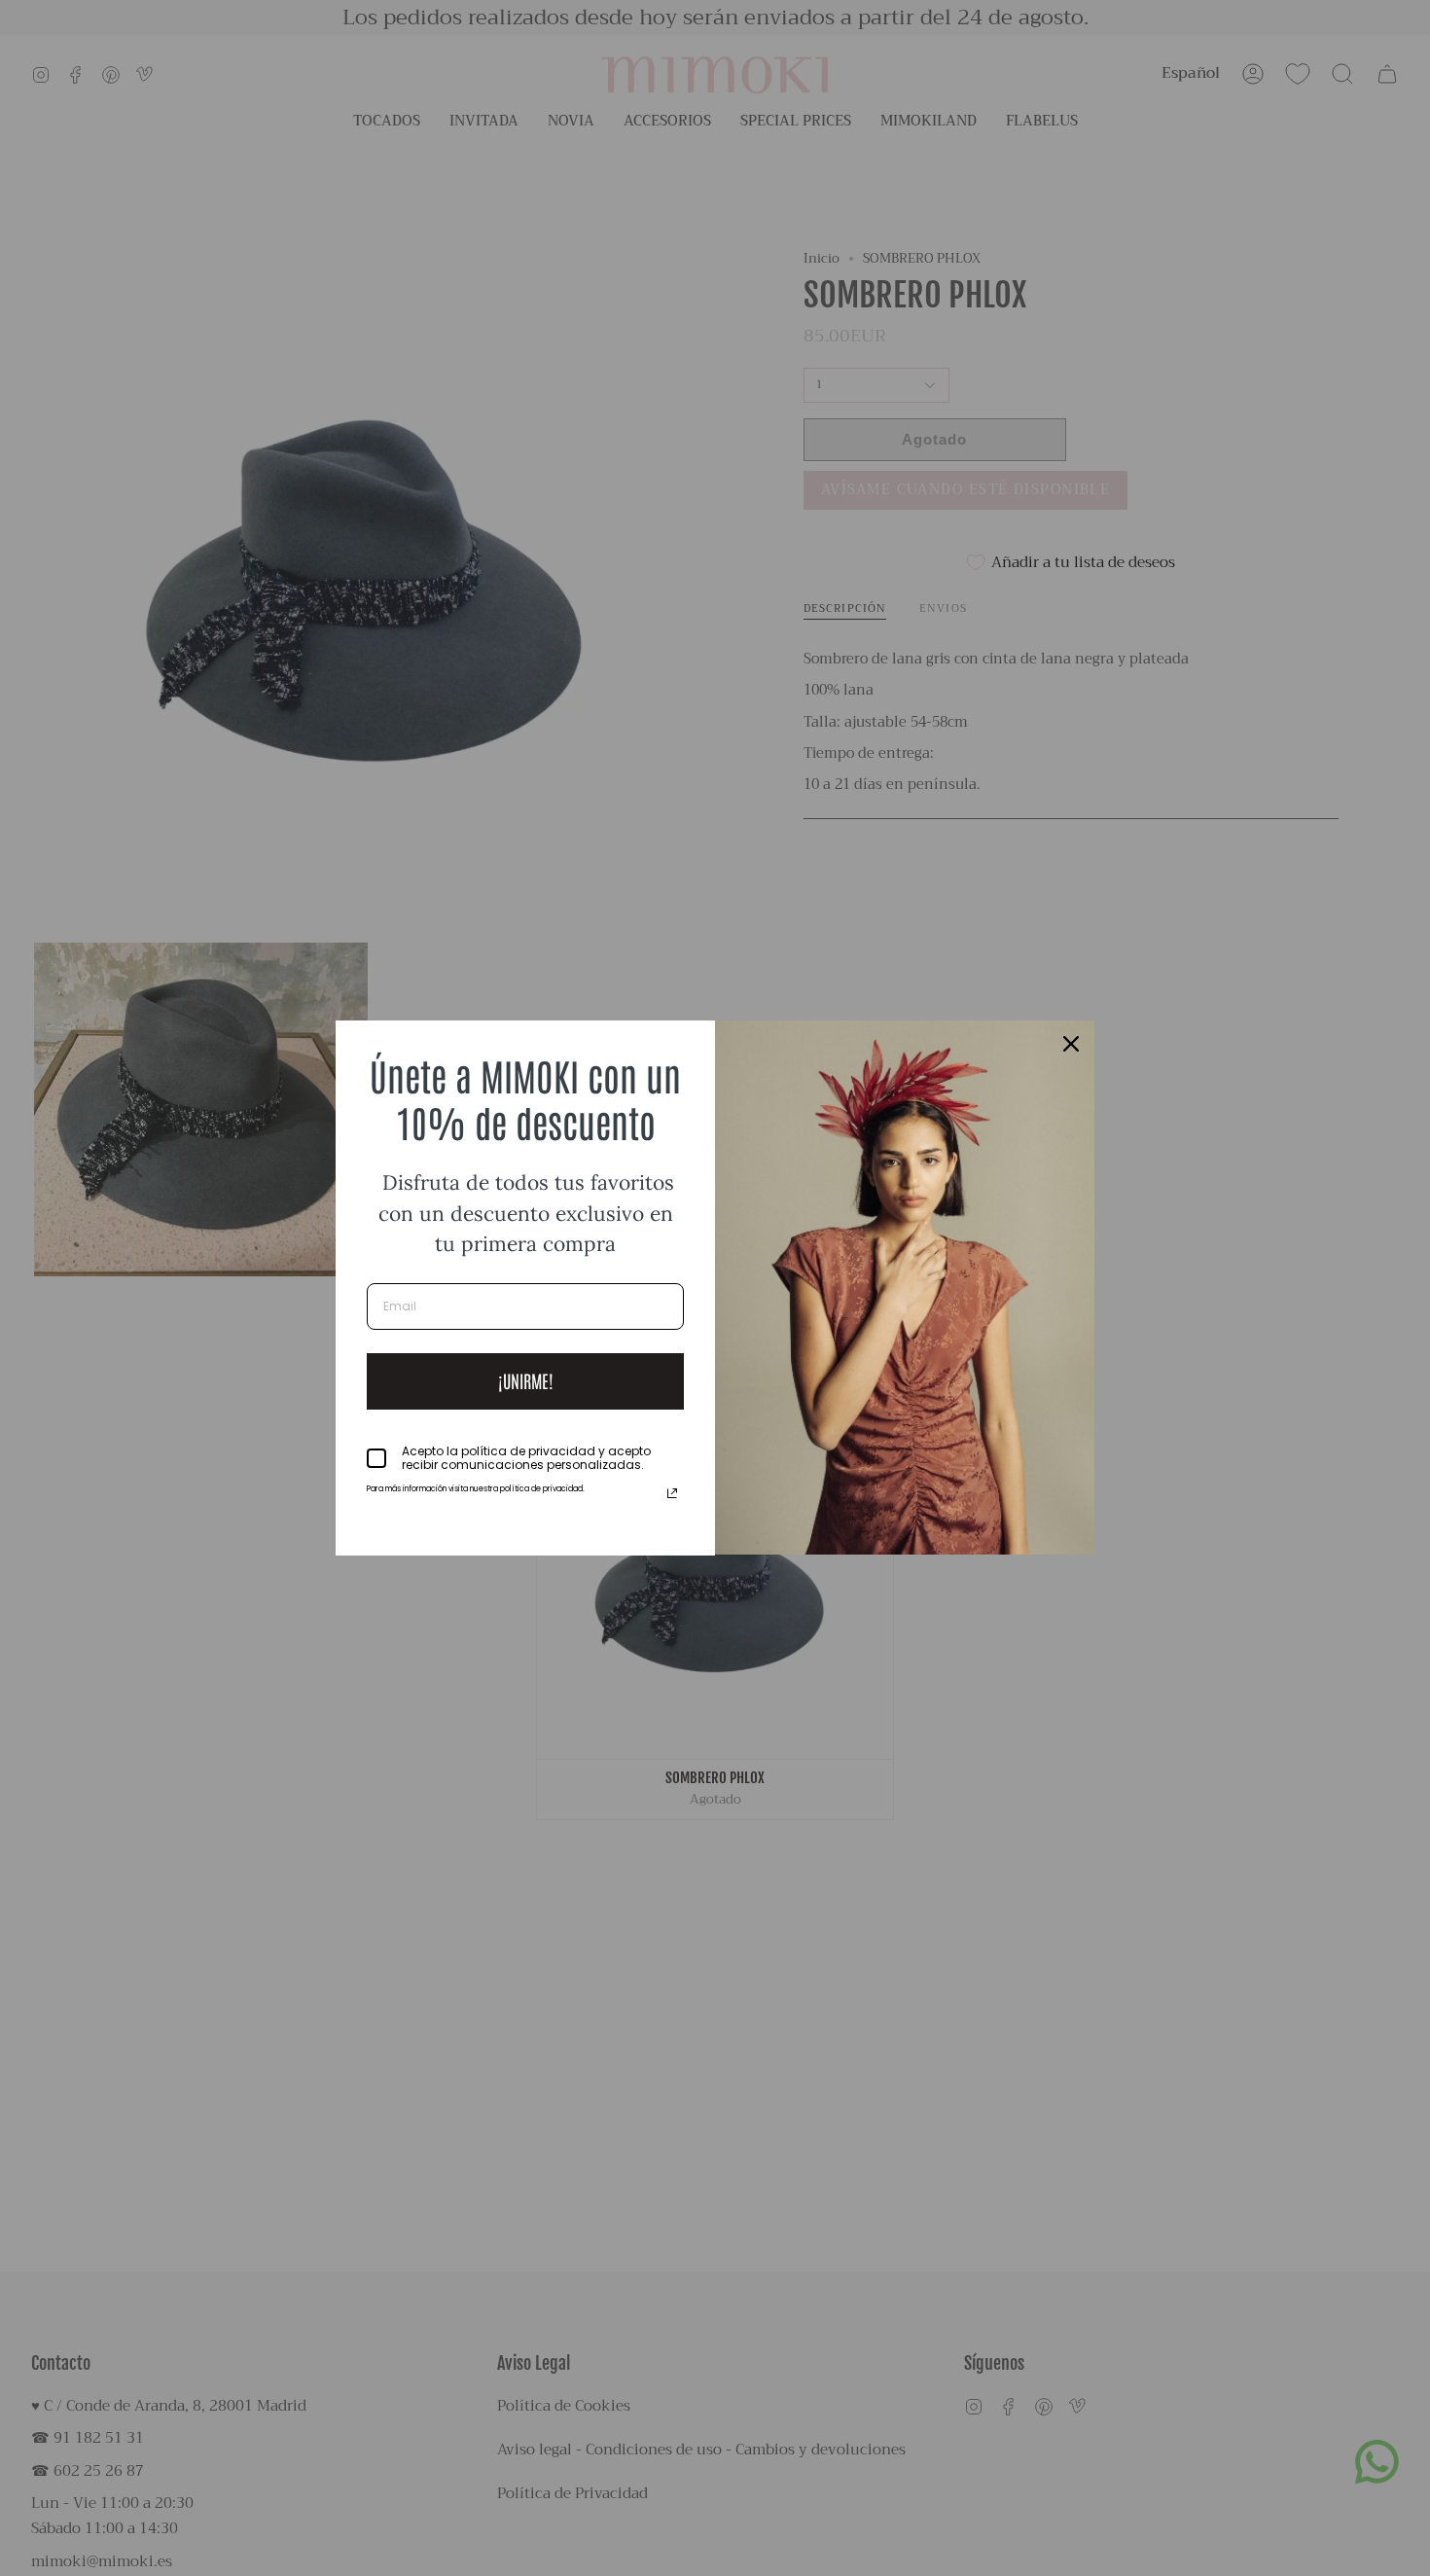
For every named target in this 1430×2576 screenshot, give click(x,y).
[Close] (1071, 1044)
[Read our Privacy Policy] (672, 1493)
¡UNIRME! (526, 1380)
